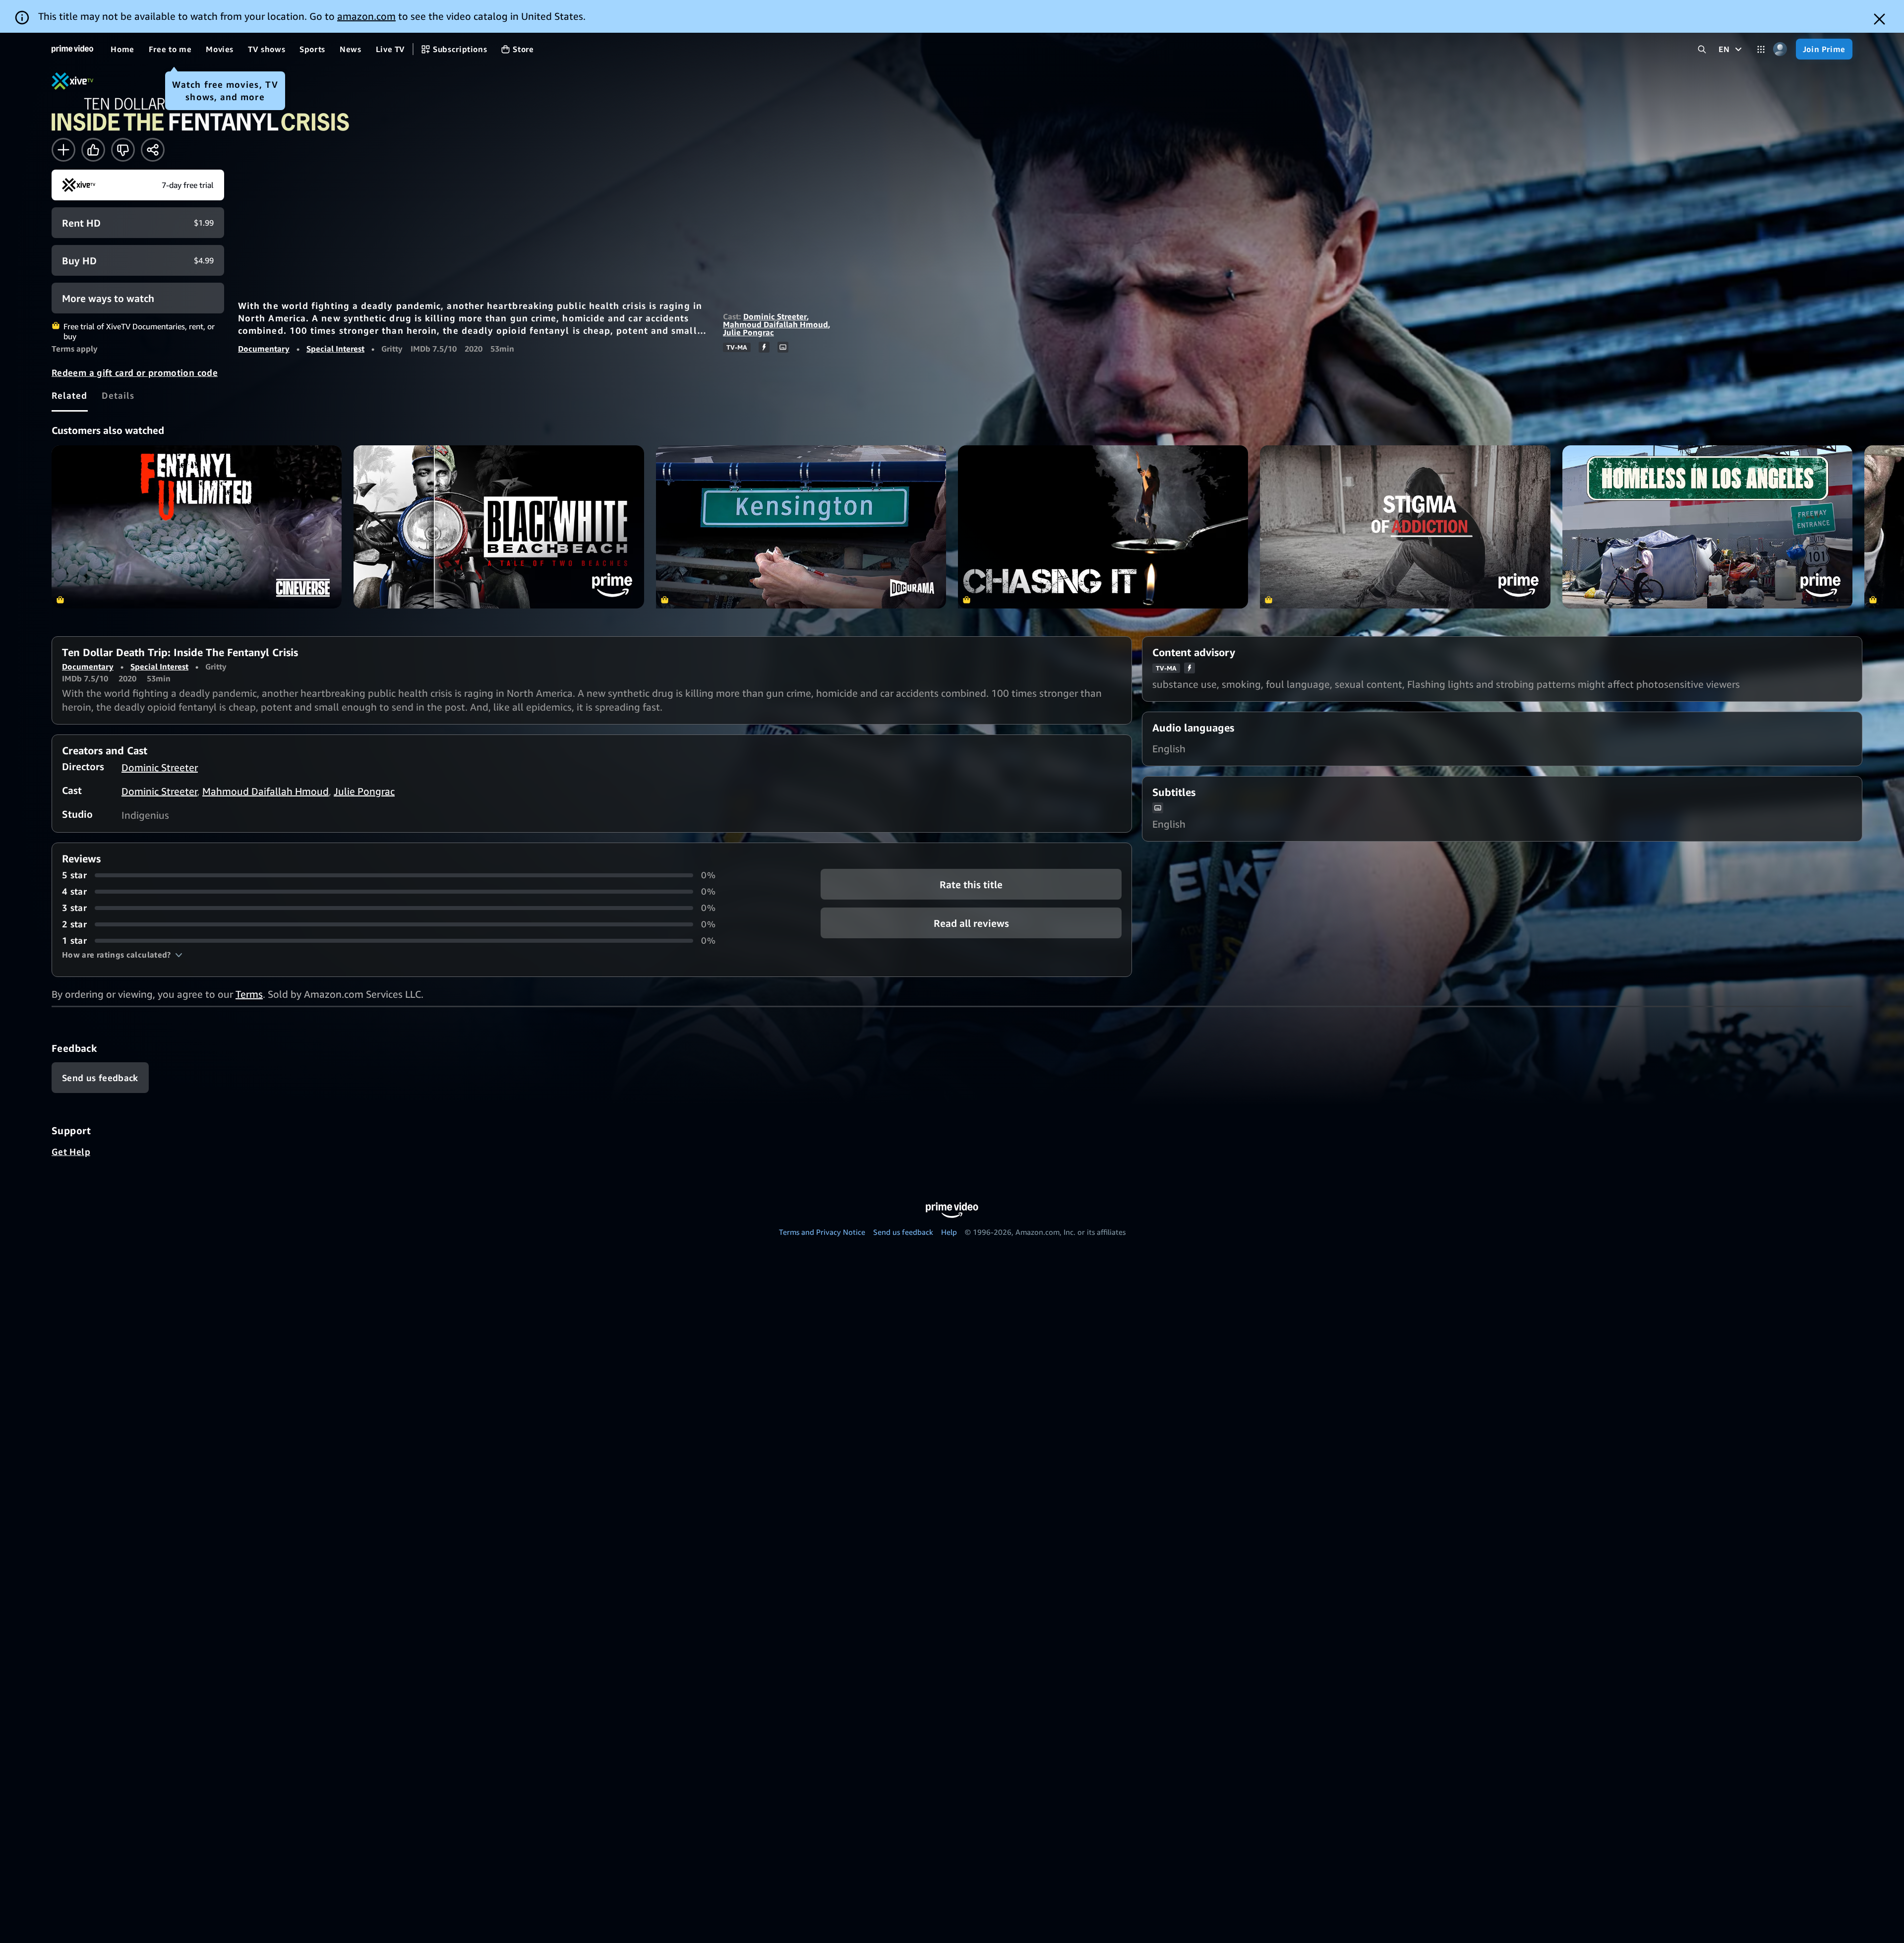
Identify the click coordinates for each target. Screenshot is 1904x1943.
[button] (122, 955)
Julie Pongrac (748, 332)
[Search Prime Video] (1702, 49)
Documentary (264, 349)
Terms (249, 994)
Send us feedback (903, 1232)
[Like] (93, 150)
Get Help (71, 1152)
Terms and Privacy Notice (822, 1232)
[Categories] (1761, 49)
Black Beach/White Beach (499, 527)
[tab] (70, 395)
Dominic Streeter (775, 316)
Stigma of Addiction (1405, 527)
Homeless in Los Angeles (1707, 527)
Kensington (801, 527)
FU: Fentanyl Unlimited (197, 527)
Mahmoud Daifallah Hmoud (775, 324)
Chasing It (1103, 527)
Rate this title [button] (971, 884)
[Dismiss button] (1879, 19)
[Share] (153, 150)
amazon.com (366, 16)
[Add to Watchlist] (63, 150)
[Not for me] (123, 150)
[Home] (72, 49)
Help (949, 1232)
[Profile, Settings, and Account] (1780, 49)
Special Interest (335, 349)
